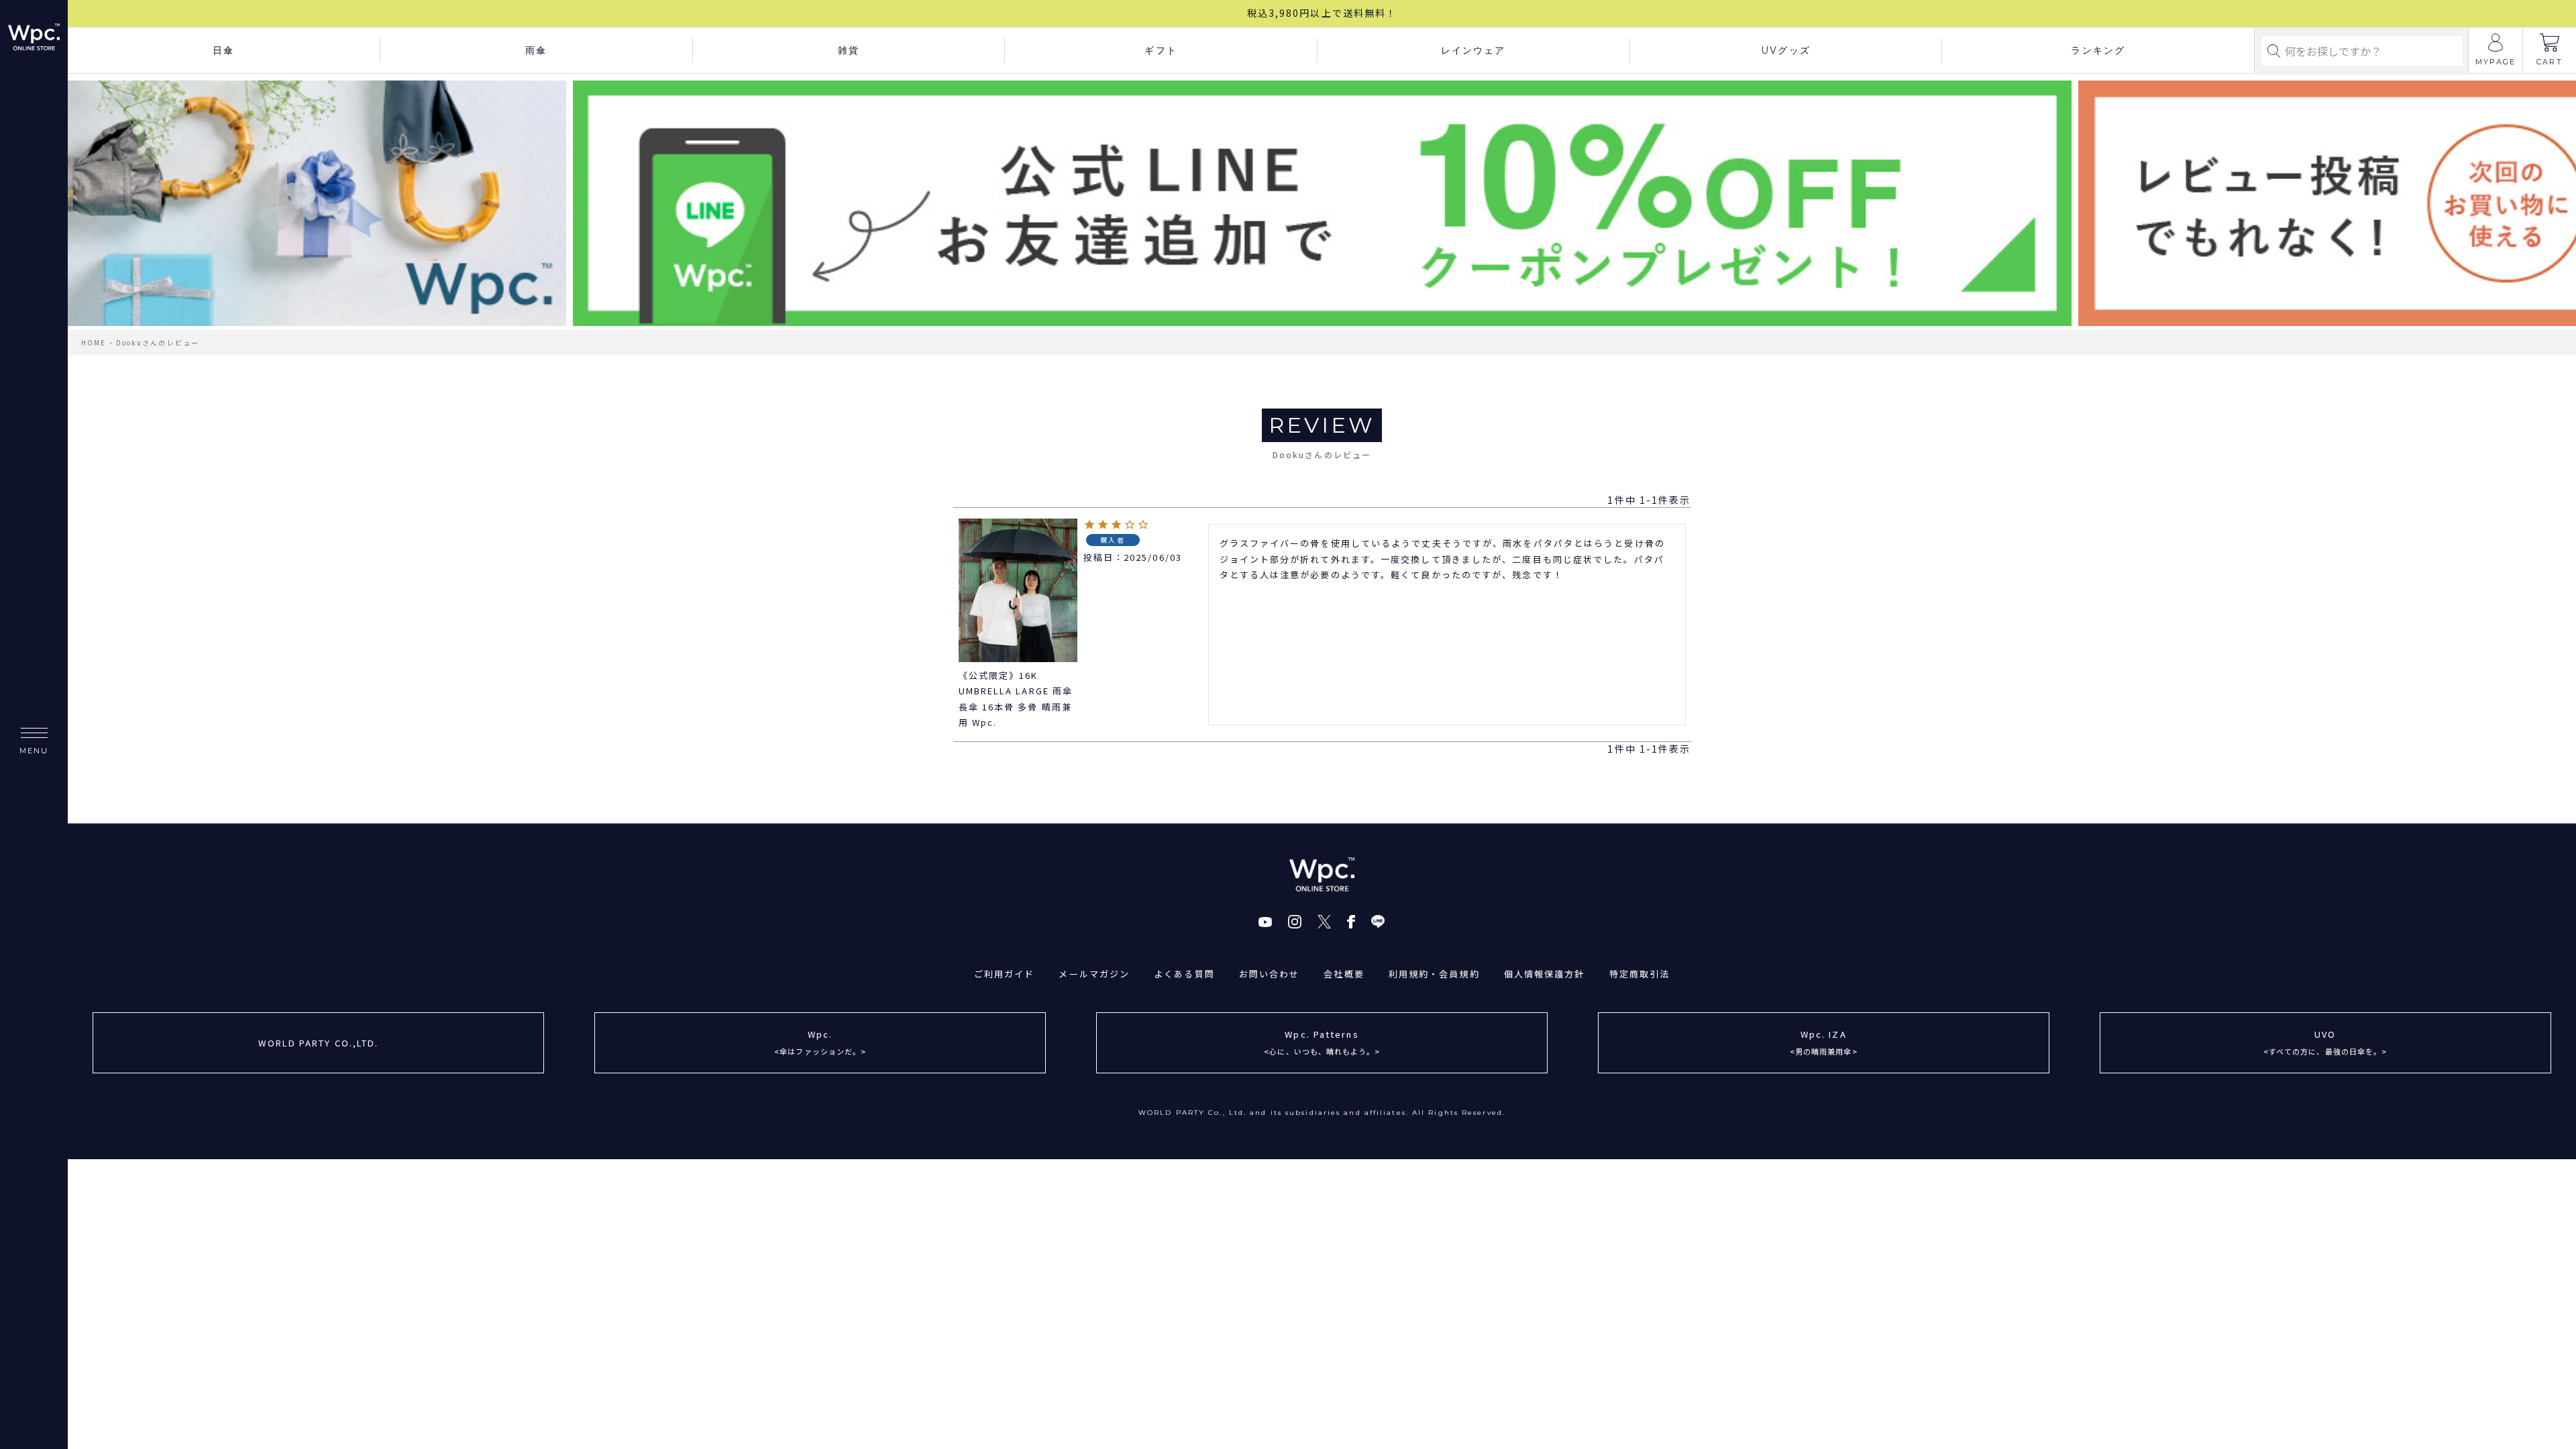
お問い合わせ (1270, 974)
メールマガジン (1094, 974)
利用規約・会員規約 (1434, 974)
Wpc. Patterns (1322, 1042)
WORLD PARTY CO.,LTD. (318, 1043)
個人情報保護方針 (1545, 974)
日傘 (223, 50)
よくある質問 (1184, 974)
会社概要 (1344, 974)
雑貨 (849, 50)
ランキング (2098, 50)
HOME (94, 342)
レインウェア (1473, 50)
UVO (2325, 1042)
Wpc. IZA (1824, 1042)
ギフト (1161, 50)
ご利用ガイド (1005, 974)
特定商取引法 (1640, 974)
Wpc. (820, 1042)
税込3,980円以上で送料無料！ (1322, 13)
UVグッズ (1786, 50)
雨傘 (536, 50)
